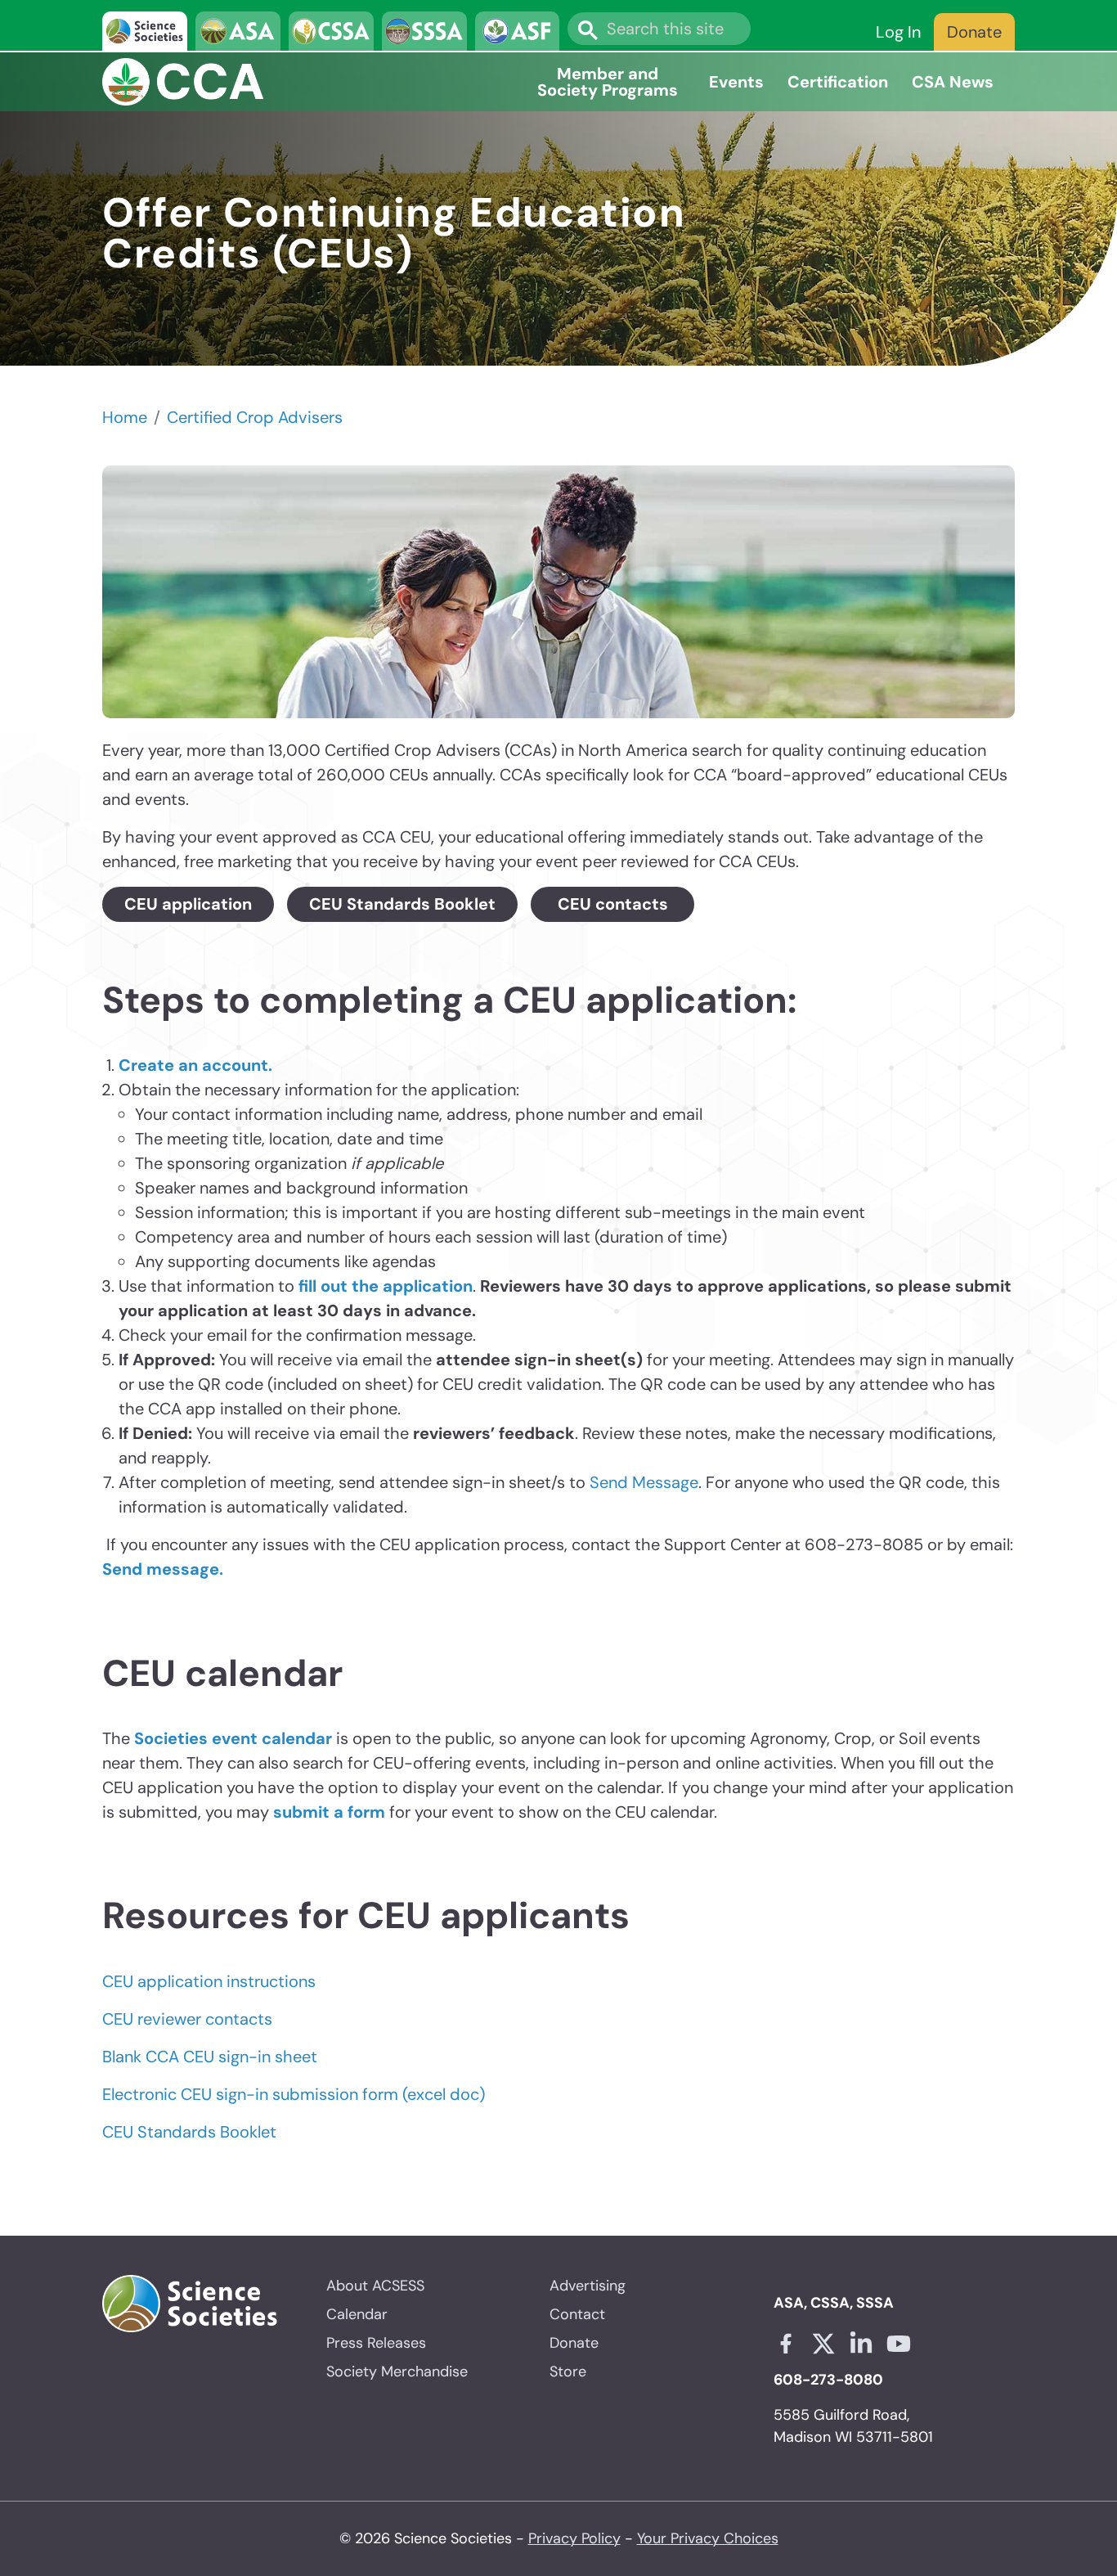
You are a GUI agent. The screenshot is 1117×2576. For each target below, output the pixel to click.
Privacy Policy (574, 2538)
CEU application (188, 904)
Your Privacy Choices (708, 2538)
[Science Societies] (145, 31)
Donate (974, 32)
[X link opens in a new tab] (823, 2344)
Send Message (644, 1482)
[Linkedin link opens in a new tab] (861, 2344)
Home (125, 417)
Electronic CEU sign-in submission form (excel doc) (294, 2094)
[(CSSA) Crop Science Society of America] (331, 31)
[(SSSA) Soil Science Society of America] (424, 31)
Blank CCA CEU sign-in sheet (210, 2057)
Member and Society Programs (608, 82)
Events (736, 82)
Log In (898, 32)
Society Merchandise (397, 2371)
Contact (577, 2314)
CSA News (953, 82)
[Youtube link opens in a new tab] (899, 2344)
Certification (838, 82)
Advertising (588, 2286)
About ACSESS (375, 2286)
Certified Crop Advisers (255, 417)
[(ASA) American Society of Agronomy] (238, 31)
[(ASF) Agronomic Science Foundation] (518, 31)
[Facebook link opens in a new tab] (786, 2344)
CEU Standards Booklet (402, 904)
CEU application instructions (209, 1981)
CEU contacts (613, 904)
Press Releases (376, 2343)
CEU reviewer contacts (187, 2019)
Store (568, 2371)
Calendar (357, 2314)
